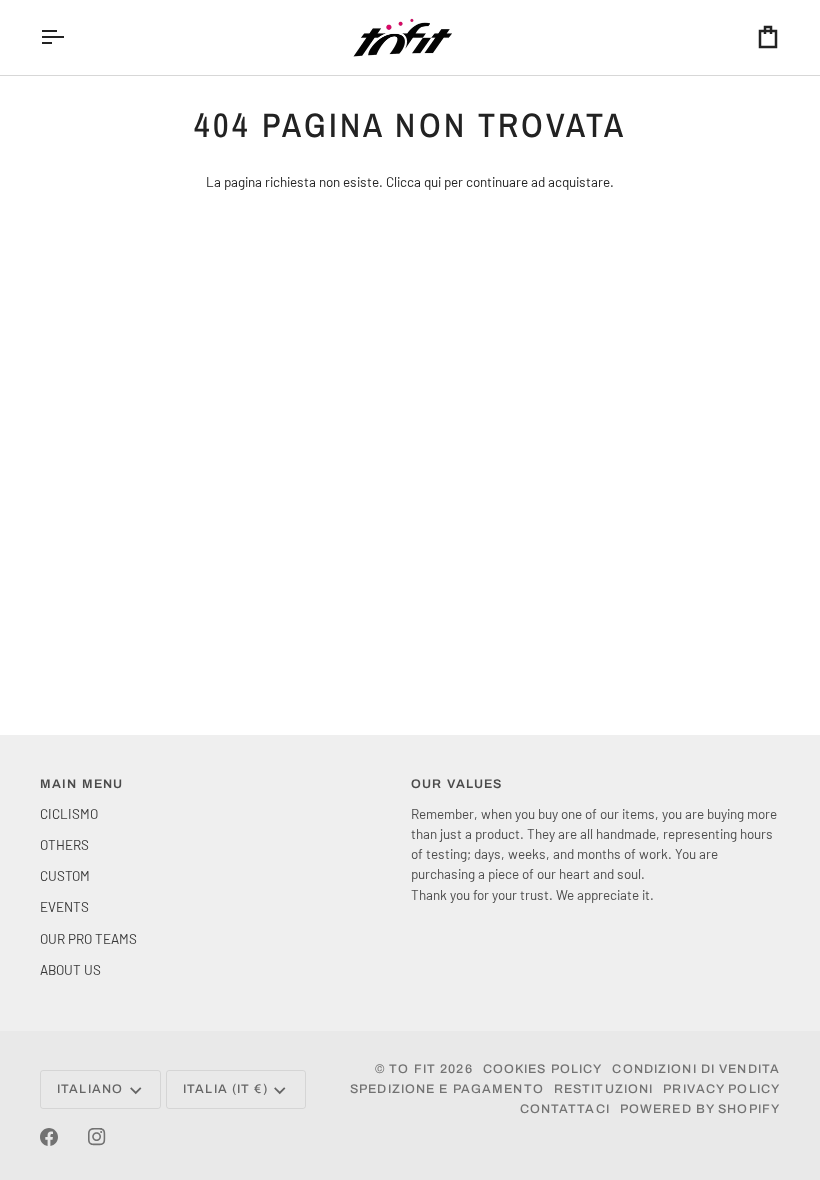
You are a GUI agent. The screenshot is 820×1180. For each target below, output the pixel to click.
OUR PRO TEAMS (88, 938)
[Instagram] (97, 1137)
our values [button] (456, 784)
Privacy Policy (721, 1089)
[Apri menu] (70, 37)
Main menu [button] (81, 784)
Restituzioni (604, 1089)
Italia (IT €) (225, 1089)
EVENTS (64, 906)
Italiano (90, 1089)
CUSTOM (65, 875)
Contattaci (565, 1109)
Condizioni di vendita (696, 1069)
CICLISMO (69, 813)
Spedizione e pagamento (447, 1089)
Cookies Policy (543, 1069)
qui (432, 181)
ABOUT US (70, 969)
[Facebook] (49, 1137)
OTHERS (64, 844)
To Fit (412, 1069)
